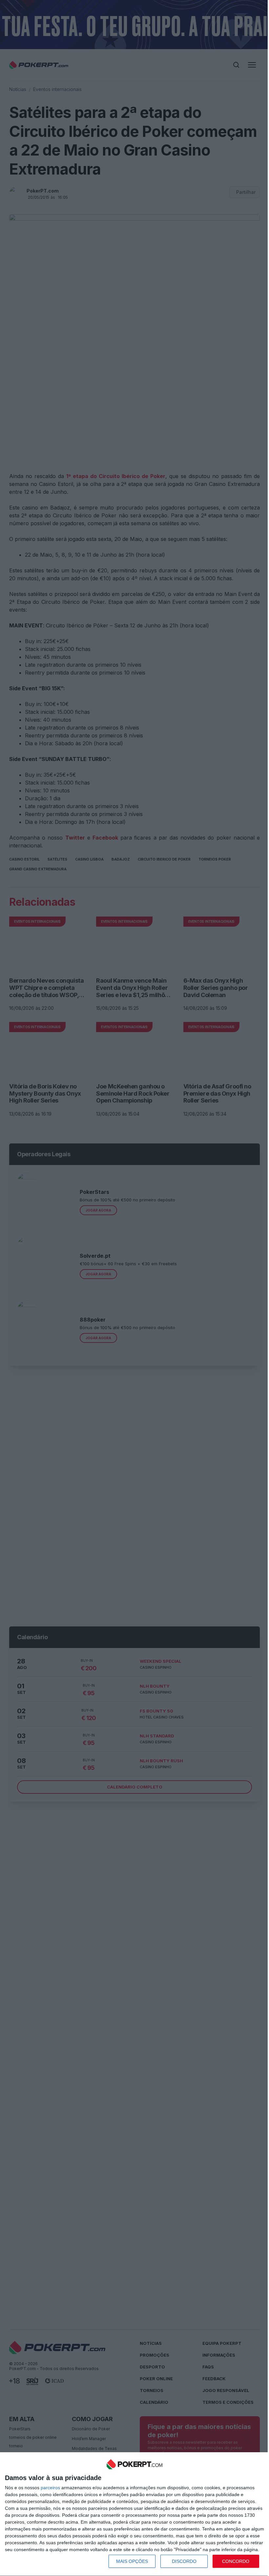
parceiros (50, 2488)
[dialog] (134, 2514)
